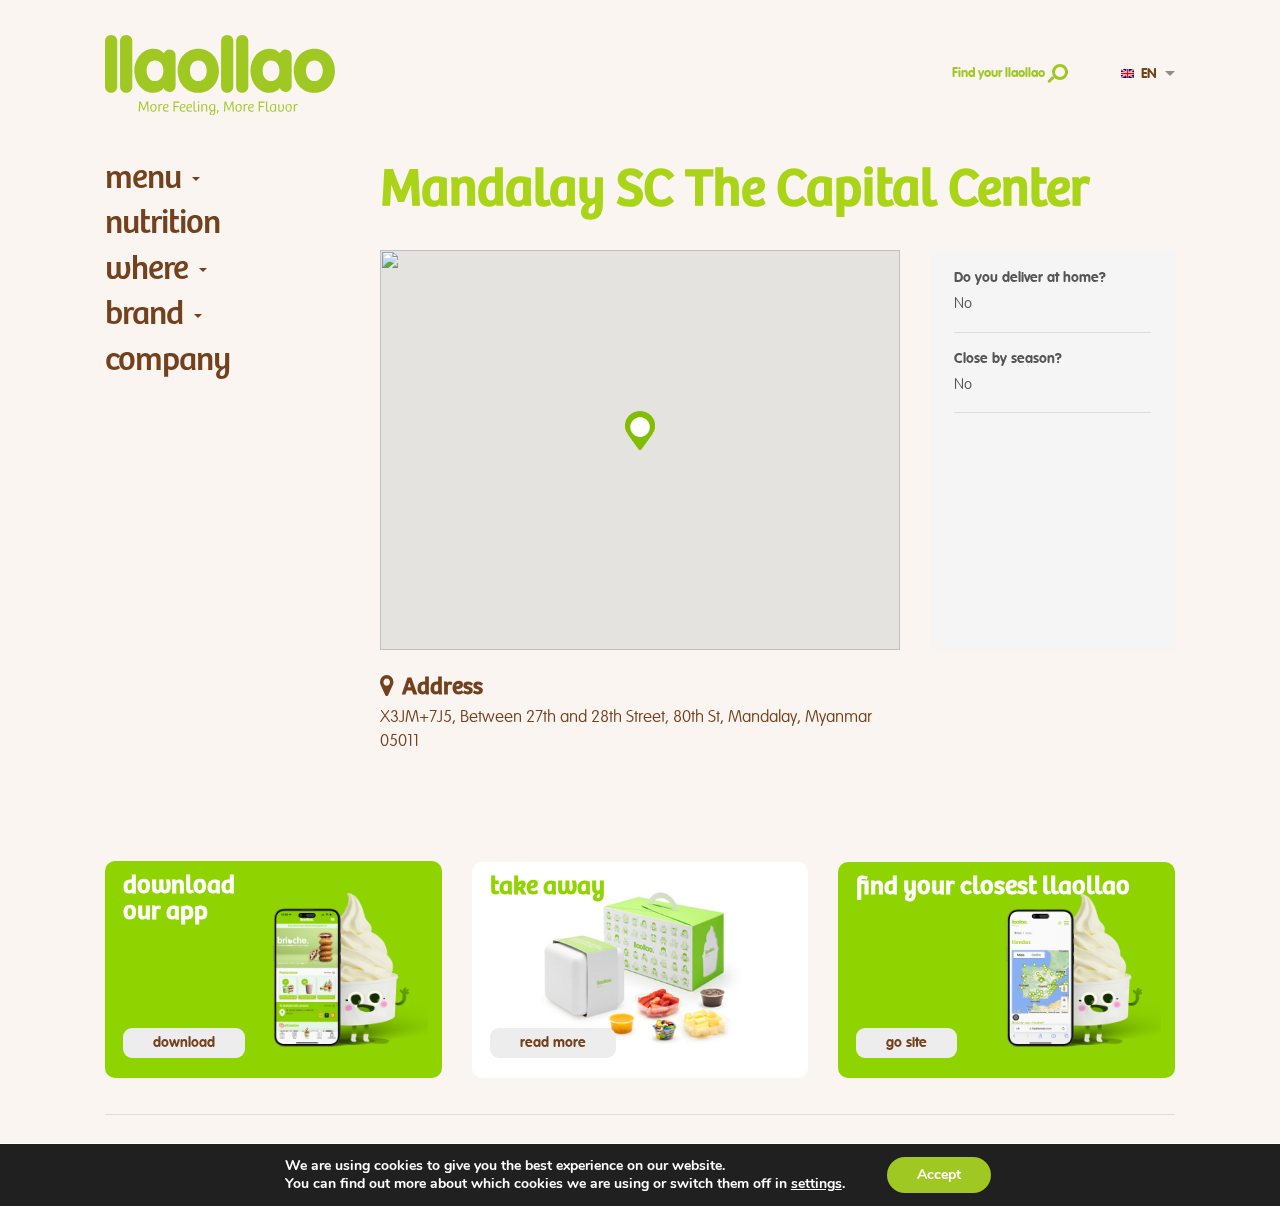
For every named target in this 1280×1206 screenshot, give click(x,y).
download (184, 1043)
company (167, 359)
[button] (640, 430)
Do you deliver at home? (1030, 278)
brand (144, 313)
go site (906, 1043)
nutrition (162, 222)
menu (143, 177)
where (146, 268)
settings (816, 1184)
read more (553, 1043)
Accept (939, 1174)
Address (442, 687)
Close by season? (1008, 359)
